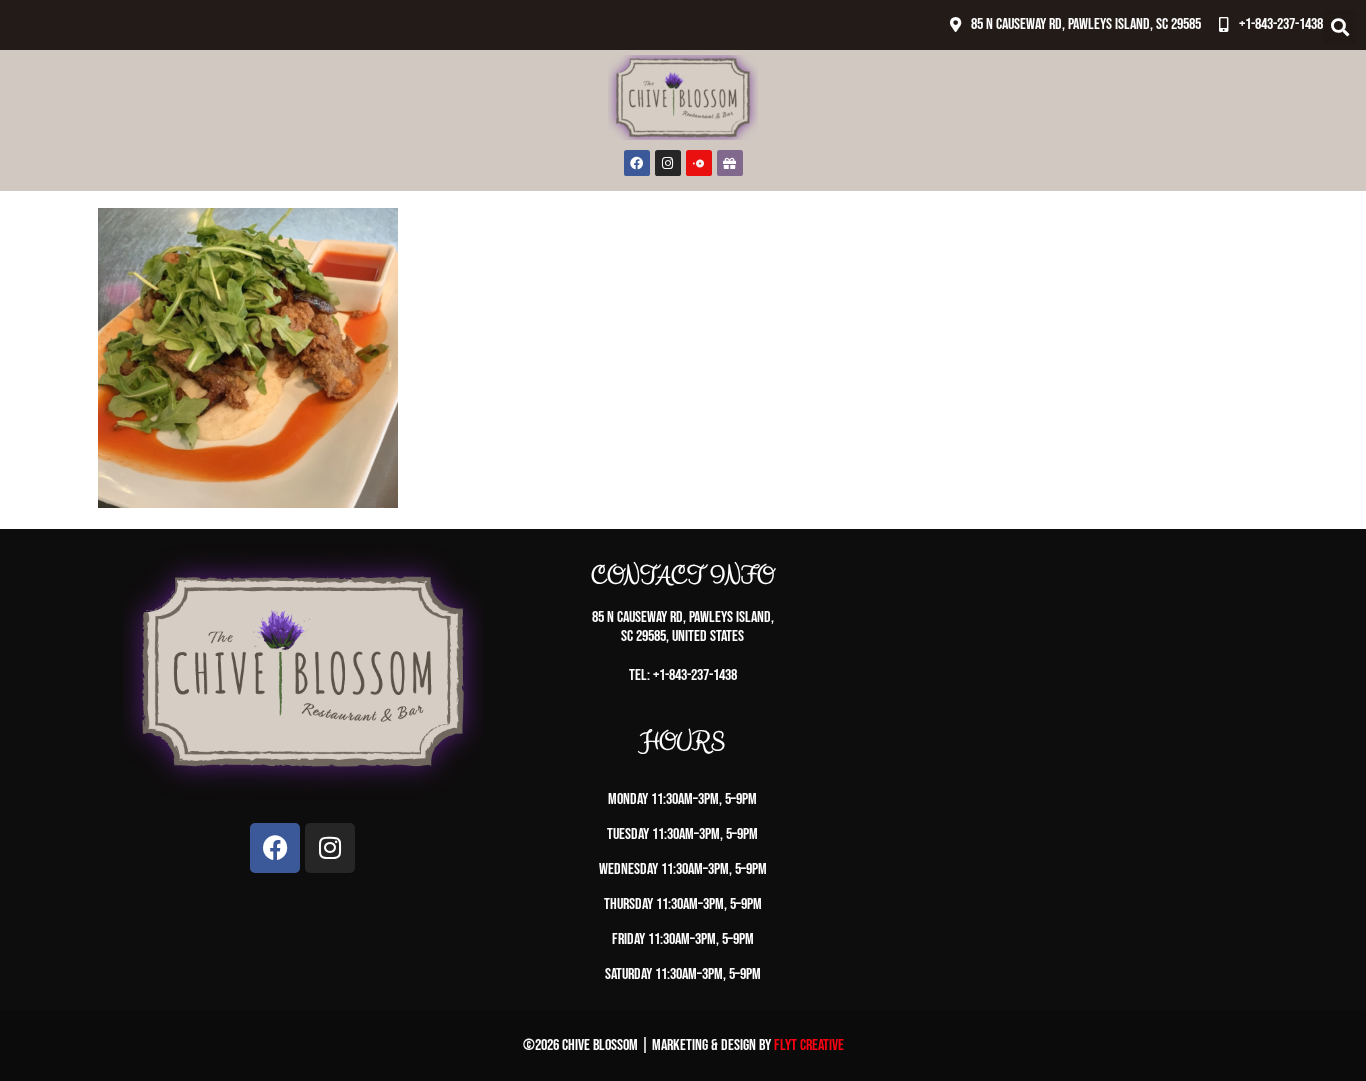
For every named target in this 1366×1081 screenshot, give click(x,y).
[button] (1339, 26)
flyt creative (809, 1045)
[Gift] (730, 163)
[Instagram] (668, 163)
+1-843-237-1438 (1281, 24)
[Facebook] (637, 163)
